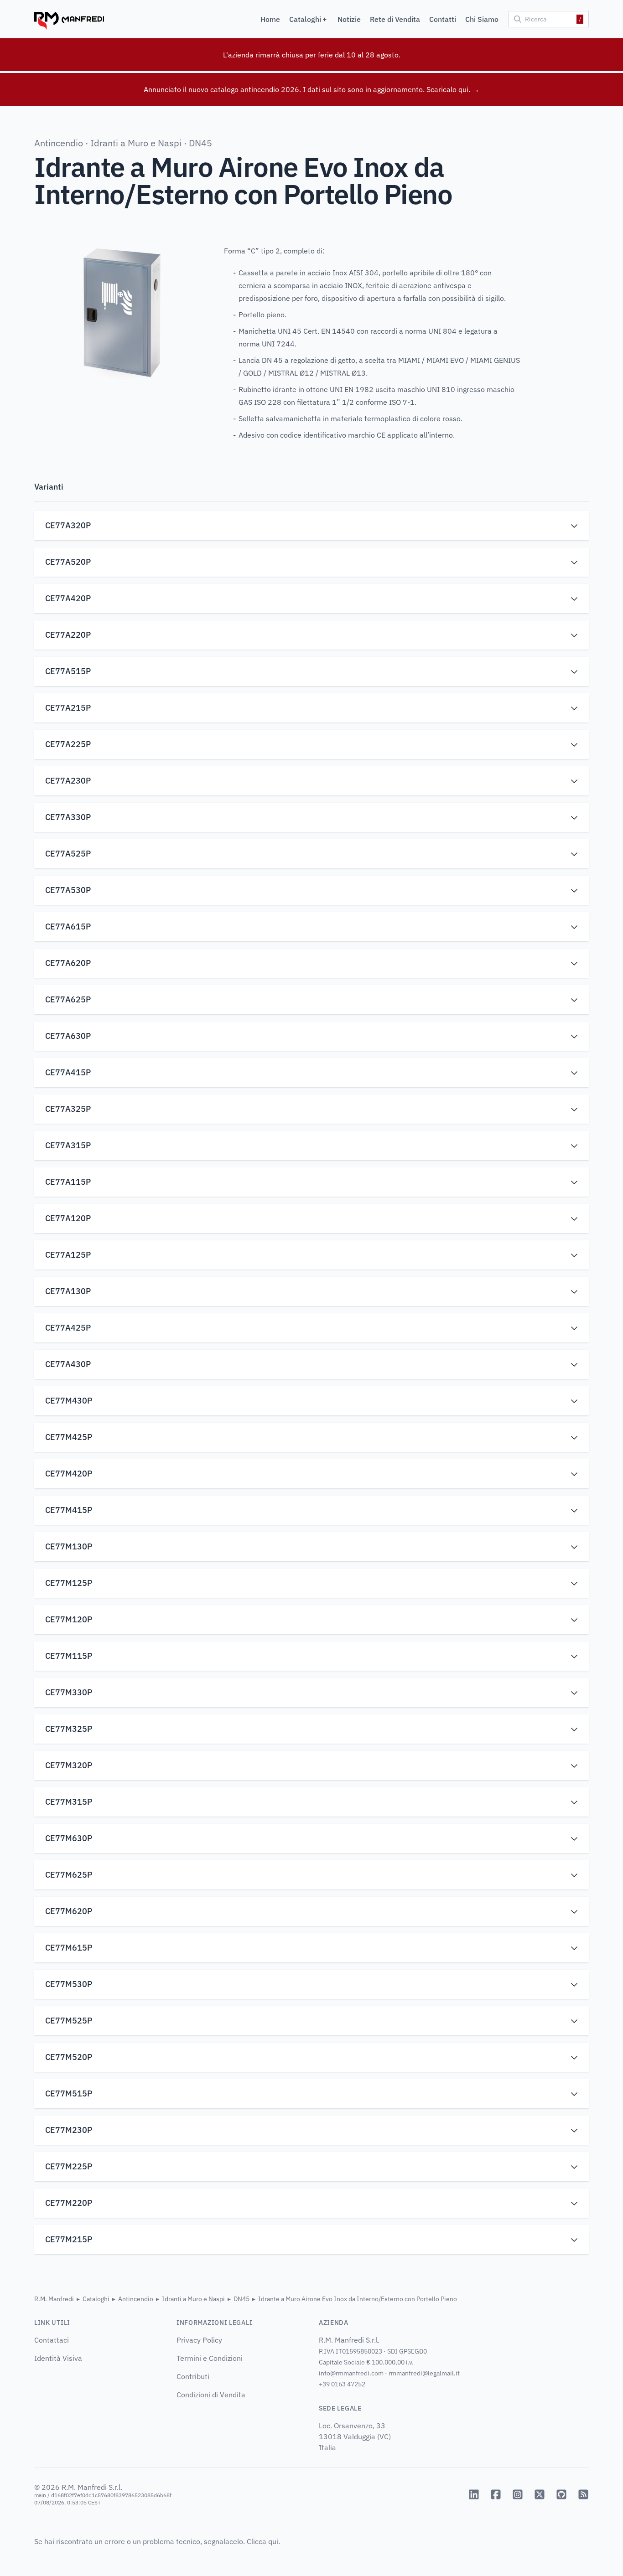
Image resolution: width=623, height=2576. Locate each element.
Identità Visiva (58, 2358)
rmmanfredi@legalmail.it (424, 2373)
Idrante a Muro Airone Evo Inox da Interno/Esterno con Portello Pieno (358, 2299)
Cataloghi (96, 2299)
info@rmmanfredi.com (351, 2373)
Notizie (349, 19)
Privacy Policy (199, 2340)
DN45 (200, 143)
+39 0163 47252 (342, 2384)
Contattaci (52, 2340)
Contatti (443, 19)
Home (270, 19)
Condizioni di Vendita (211, 2395)
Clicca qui (262, 2541)
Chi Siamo (482, 19)
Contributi (193, 2376)
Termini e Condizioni (210, 2358)
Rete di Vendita (395, 19)
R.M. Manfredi (54, 2299)
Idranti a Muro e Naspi (136, 143)
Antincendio (59, 143)
